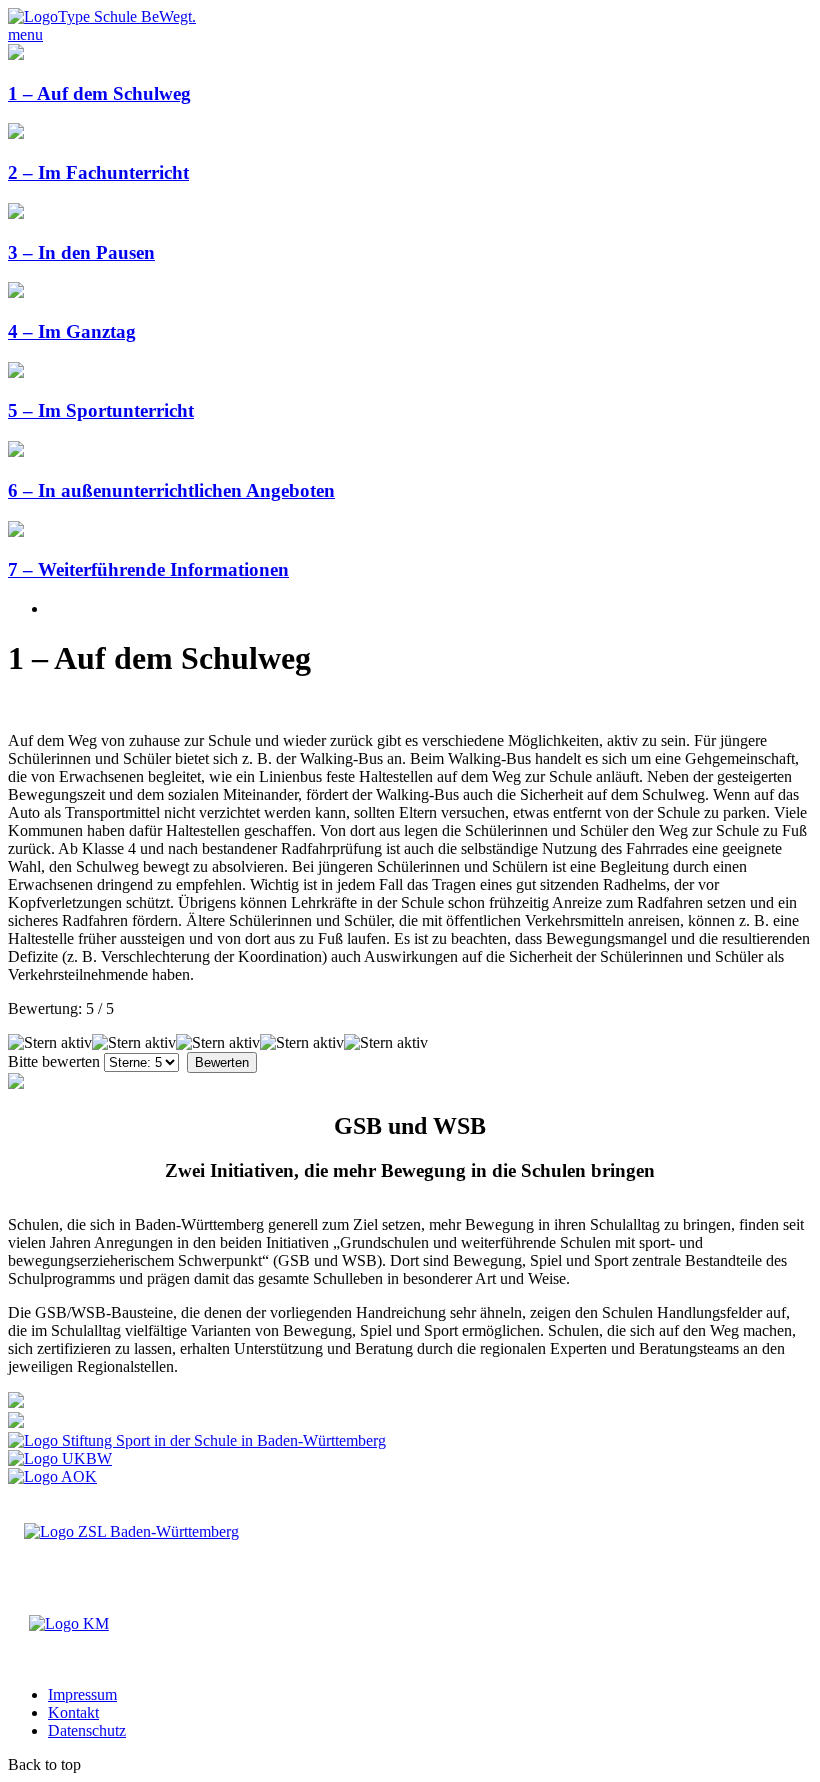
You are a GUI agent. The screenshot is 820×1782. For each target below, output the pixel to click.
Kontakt (73, 1712)
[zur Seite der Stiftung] (197, 1440)
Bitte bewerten (54, 1061)
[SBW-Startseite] (102, 16)
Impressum (82, 1694)
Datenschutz (87, 1730)
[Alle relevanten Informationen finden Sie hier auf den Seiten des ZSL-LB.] (16, 1402)
